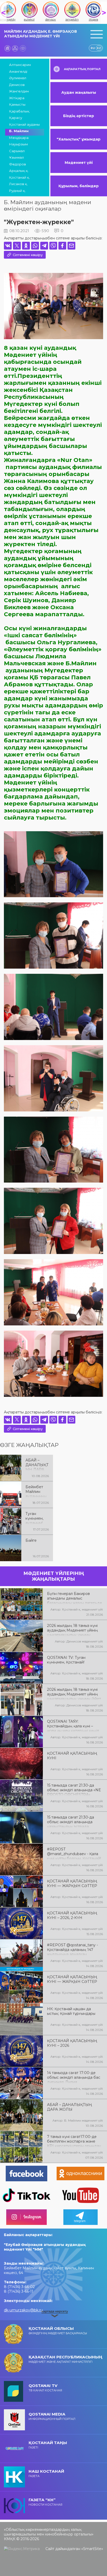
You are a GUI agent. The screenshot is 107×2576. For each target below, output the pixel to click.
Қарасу (16, 118)
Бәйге (31, 1540)
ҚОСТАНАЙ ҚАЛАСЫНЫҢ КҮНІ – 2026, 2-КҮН (72, 1915)
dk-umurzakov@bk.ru (23, 2310)
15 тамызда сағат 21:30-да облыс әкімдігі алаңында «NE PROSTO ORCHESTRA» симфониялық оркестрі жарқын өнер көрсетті (74, 1789)
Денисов (17, 85)
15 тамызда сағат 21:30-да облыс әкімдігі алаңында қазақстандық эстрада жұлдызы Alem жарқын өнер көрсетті (73, 1821)
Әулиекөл (18, 78)
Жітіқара (17, 98)
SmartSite (92, 2549)
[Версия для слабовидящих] (23, 48)
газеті (48, 2445)
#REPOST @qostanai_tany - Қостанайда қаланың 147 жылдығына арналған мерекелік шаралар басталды (75, 1949)
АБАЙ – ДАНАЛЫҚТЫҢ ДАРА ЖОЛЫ (37, 1464)
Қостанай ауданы (24, 124)
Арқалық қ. (19, 171)
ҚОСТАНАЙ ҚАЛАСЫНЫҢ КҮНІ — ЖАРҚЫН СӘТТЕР (72, 1883)
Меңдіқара (19, 138)
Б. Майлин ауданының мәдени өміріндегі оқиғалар (48, 205)
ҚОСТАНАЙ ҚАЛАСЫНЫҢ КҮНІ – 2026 (72, 2043)
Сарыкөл (17, 151)
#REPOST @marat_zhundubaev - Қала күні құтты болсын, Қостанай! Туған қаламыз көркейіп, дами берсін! (74, 1853)
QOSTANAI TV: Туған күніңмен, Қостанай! (66, 1660)
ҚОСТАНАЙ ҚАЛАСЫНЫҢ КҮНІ (72, 1756)
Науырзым (18, 144)
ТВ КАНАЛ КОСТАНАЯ (45, 2388)
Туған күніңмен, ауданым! (34, 1518)
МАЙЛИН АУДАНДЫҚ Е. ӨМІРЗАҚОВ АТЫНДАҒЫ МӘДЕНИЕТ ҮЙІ (41, 34)
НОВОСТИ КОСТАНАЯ (45, 2502)
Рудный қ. (17, 191)
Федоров (18, 164)
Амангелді (18, 71)
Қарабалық (19, 111)
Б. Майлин (19, 131)
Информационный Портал (52, 2416)
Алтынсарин (20, 65)
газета (46, 2473)
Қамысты (17, 104)
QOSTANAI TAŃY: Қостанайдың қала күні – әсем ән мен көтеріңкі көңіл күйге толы (73, 1726)
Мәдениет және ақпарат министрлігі (65, 2359)
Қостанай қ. (19, 177)
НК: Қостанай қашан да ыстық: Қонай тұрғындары (71, 2011)
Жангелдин (19, 91)
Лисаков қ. (18, 184)
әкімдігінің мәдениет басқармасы (58, 2330)
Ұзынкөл (16, 157)
